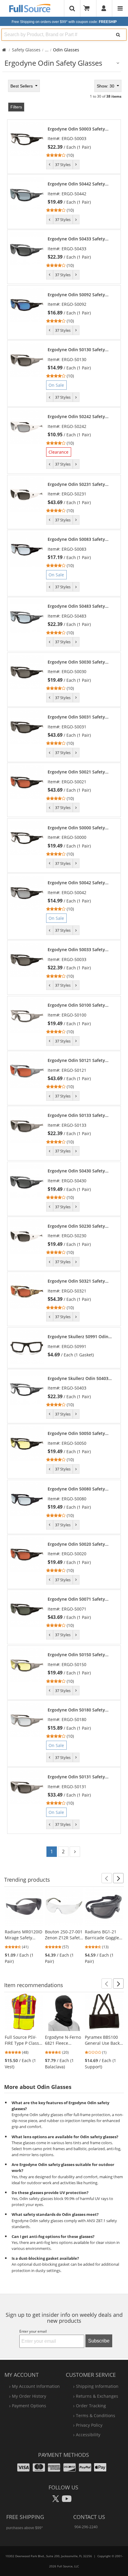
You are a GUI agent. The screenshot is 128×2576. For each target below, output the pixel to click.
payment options (29, 2406)
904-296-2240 (86, 2527)
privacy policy (89, 2425)
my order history (29, 2396)
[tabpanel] (64, 970)
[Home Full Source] (4, 50)
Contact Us (89, 2517)
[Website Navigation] (120, 8)
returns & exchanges (97, 2396)
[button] (107, 1878)
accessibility (88, 2435)
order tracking (91, 2406)
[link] (81, 142)
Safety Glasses (26, 50)
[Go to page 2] (75, 1852)
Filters (16, 107)
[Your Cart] (88, 8)
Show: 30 (106, 86)
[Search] (118, 35)
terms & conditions (96, 2415)
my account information (36, 2386)
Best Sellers (22, 86)
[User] (104, 8)
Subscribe (99, 2341)
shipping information (97, 2386)
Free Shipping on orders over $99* (64, 22)
